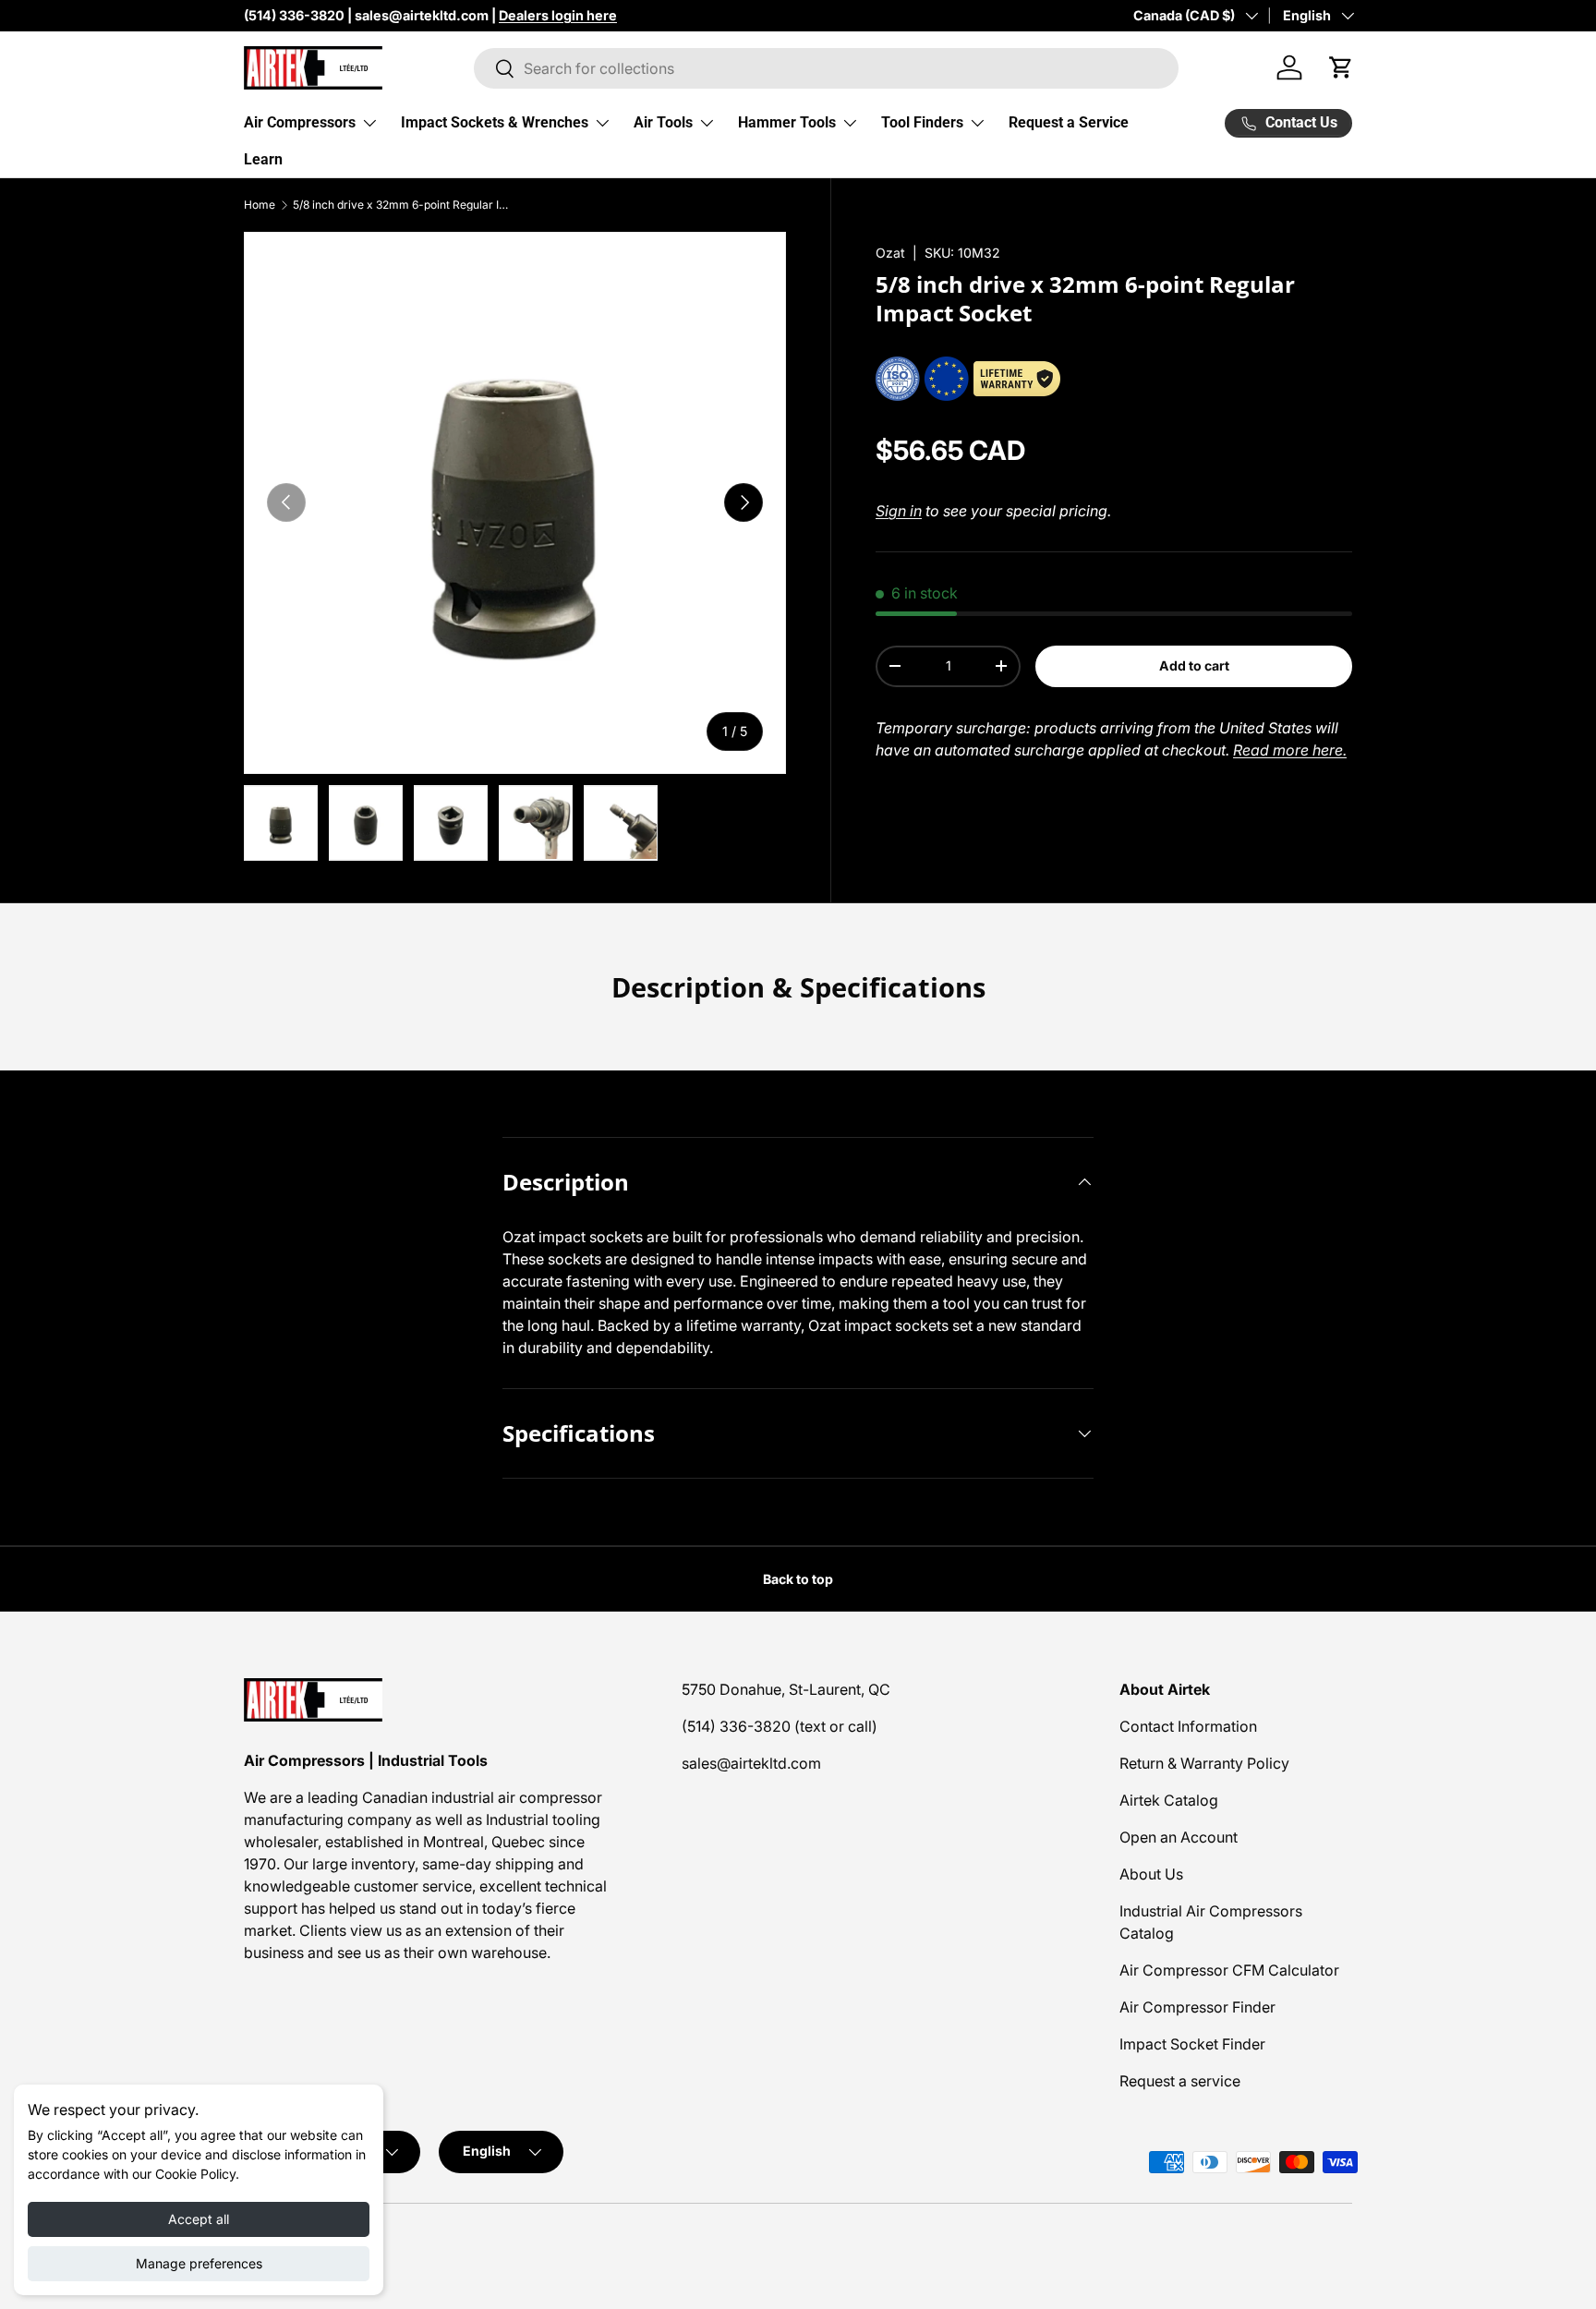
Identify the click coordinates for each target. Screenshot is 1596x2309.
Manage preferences (199, 2263)
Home (260, 205)
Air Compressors (300, 122)
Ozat (890, 253)
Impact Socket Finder (1192, 2044)
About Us (1151, 1874)
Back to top (798, 1579)
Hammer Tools (787, 122)
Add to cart (1194, 665)
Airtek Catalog (1169, 1800)
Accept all (199, 2219)
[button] (1341, 67)
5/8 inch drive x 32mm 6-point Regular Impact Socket (404, 205)
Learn (263, 159)
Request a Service (1069, 122)
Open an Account (1179, 1837)
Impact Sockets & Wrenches (495, 122)
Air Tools (663, 122)
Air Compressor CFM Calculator (1229, 1970)
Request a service (1180, 2081)
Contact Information (1188, 1726)
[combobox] (826, 68)
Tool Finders (922, 122)
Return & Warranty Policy (1204, 1763)
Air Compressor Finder (1197, 2007)
